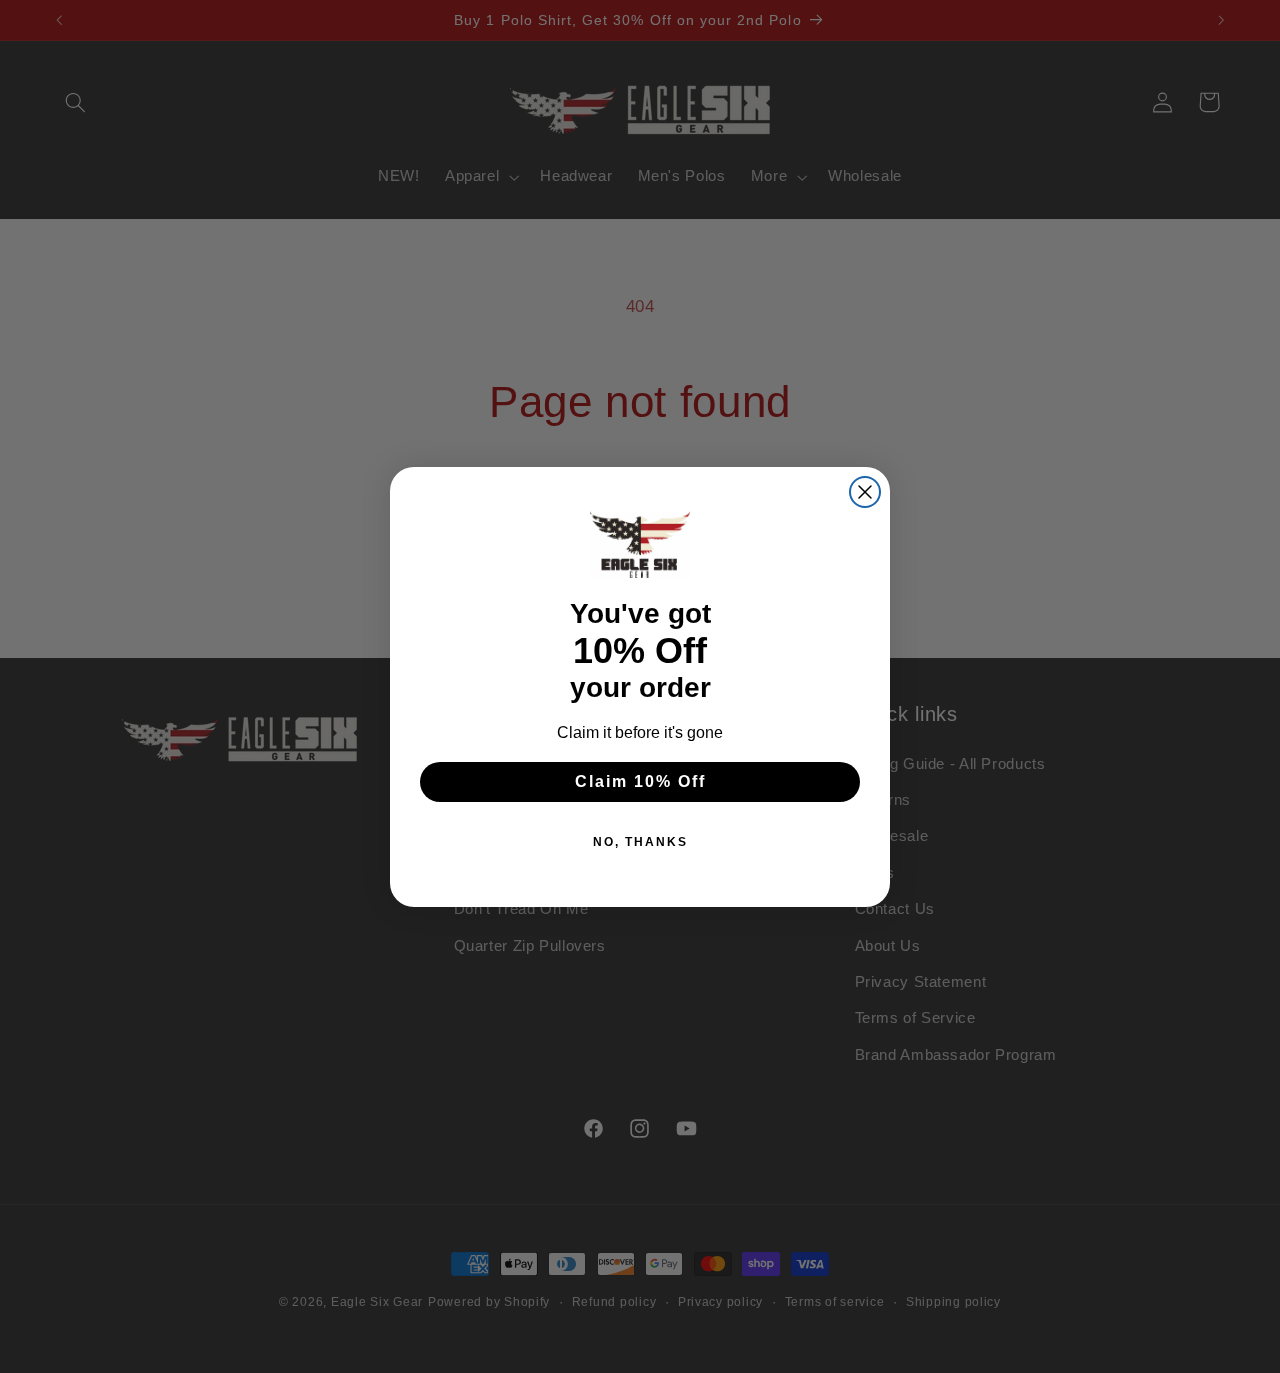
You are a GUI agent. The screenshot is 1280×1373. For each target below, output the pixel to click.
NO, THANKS (640, 842)
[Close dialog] (865, 492)
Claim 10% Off (640, 781)
